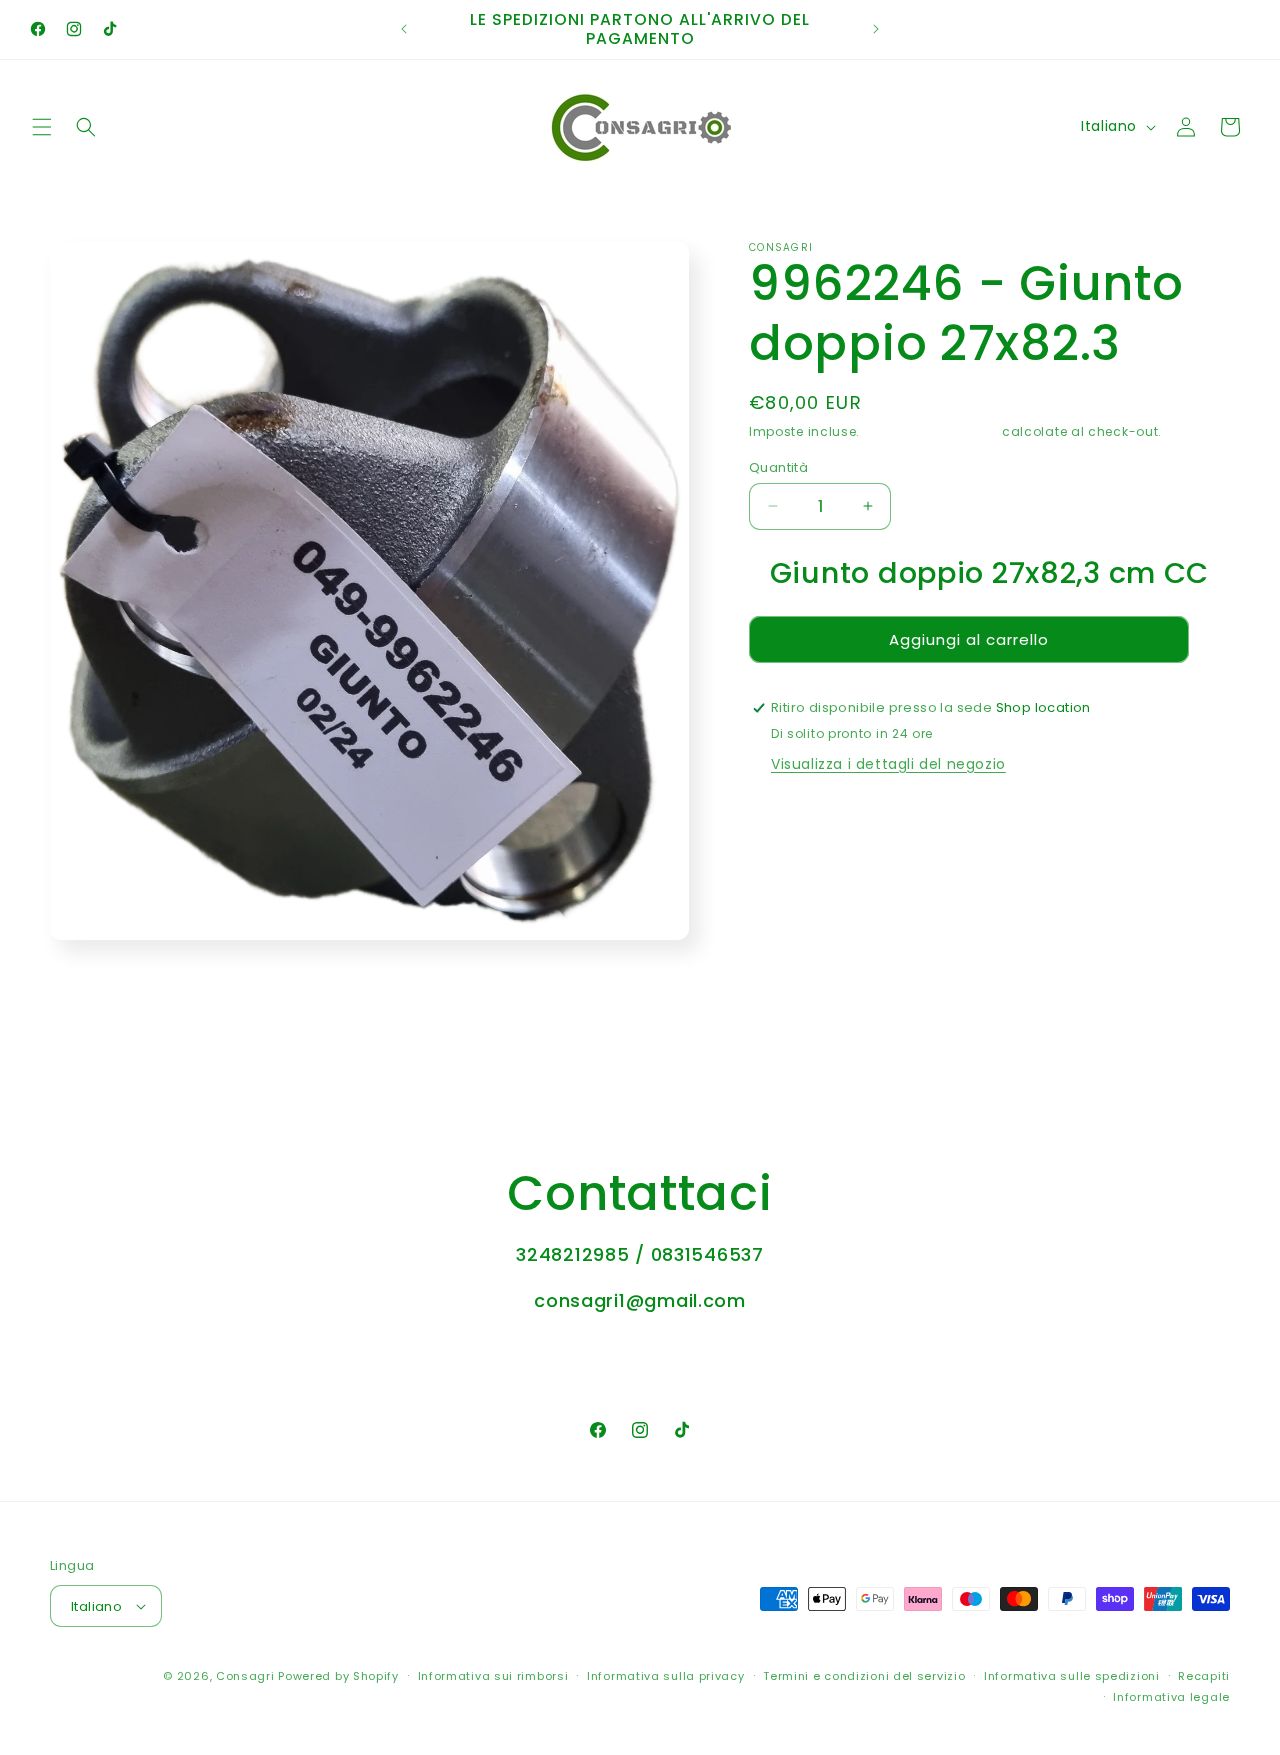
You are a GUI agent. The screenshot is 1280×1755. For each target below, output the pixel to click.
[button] (42, 127)
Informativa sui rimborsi (493, 1676)
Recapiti (1204, 1676)
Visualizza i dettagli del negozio (888, 764)
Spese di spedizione (931, 431)
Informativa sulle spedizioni (1072, 1676)
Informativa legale (1171, 1697)
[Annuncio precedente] (404, 29)
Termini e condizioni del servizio (864, 1676)
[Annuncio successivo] (876, 29)
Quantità (778, 466)
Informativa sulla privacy (666, 1676)
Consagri (245, 1676)
